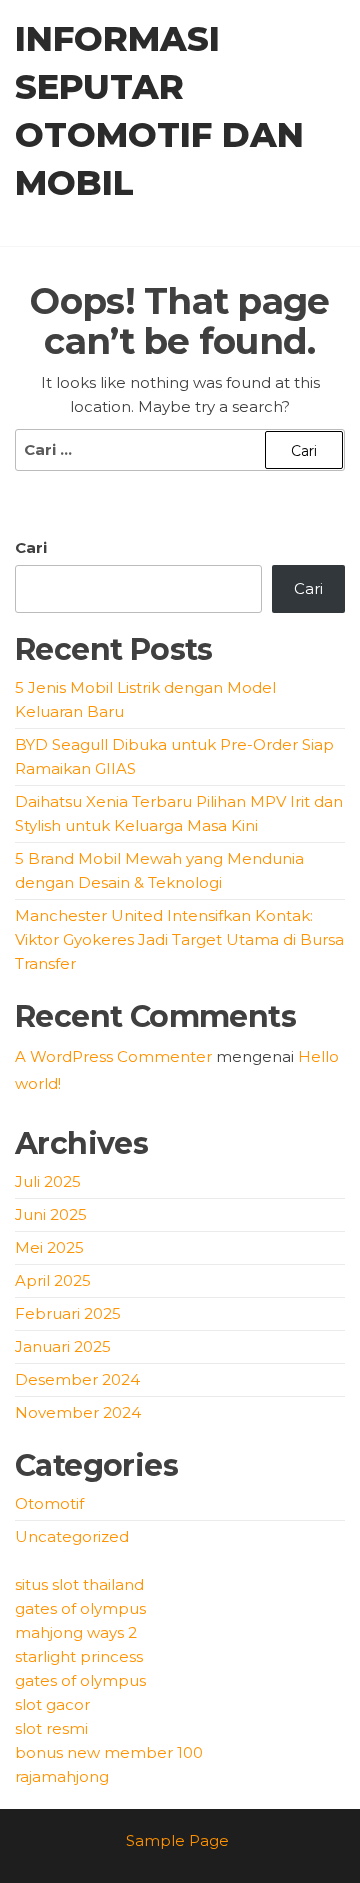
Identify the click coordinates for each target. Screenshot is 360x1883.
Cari (31, 547)
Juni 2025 (51, 1214)
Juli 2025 (48, 1181)
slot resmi (51, 1728)
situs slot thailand (79, 1584)
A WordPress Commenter (113, 1056)
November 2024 (78, 1412)
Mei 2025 (49, 1247)
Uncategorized (72, 1536)
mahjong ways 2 (76, 1632)
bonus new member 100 (109, 1752)
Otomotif (49, 1503)
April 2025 (53, 1280)
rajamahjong (62, 1776)
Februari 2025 (68, 1313)
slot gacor (52, 1704)
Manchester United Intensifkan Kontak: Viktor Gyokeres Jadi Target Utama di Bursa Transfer (179, 939)
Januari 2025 (63, 1346)
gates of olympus (80, 1608)
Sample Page (177, 1840)
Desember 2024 (77, 1379)
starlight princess (79, 1656)
